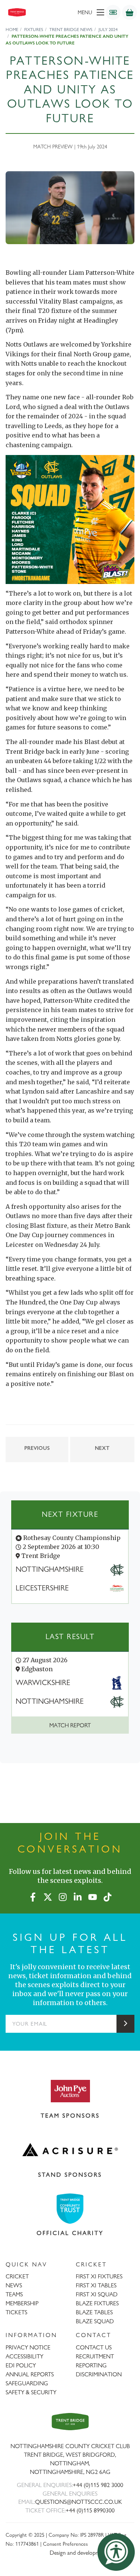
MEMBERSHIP (22, 2303)
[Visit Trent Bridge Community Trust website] (70, 2209)
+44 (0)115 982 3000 (98, 2485)
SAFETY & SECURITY (31, 2392)
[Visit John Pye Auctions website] (70, 2091)
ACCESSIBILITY (24, 2356)
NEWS (14, 2285)
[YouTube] (93, 1896)
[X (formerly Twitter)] (48, 1896)
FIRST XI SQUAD (97, 2294)
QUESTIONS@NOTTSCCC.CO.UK (79, 2502)
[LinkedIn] (78, 1896)
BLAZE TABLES (94, 2312)
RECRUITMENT (95, 2356)
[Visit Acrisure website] (70, 2150)
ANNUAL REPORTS (30, 2374)
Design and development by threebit (92, 2553)
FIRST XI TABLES (96, 2285)
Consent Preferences (65, 2544)
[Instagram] (63, 1896)
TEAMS (14, 2294)
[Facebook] (33, 1896)
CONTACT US (94, 2347)
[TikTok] (108, 1896)
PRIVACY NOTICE (28, 2347)
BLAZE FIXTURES (97, 2303)
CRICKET (17, 2276)
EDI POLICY (21, 2365)
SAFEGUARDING (27, 2383)
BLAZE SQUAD (95, 2321)
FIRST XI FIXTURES (99, 2276)
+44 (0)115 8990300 (90, 2510)
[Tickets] (113, 12)
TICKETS (16, 2312)
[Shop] (130, 12)
